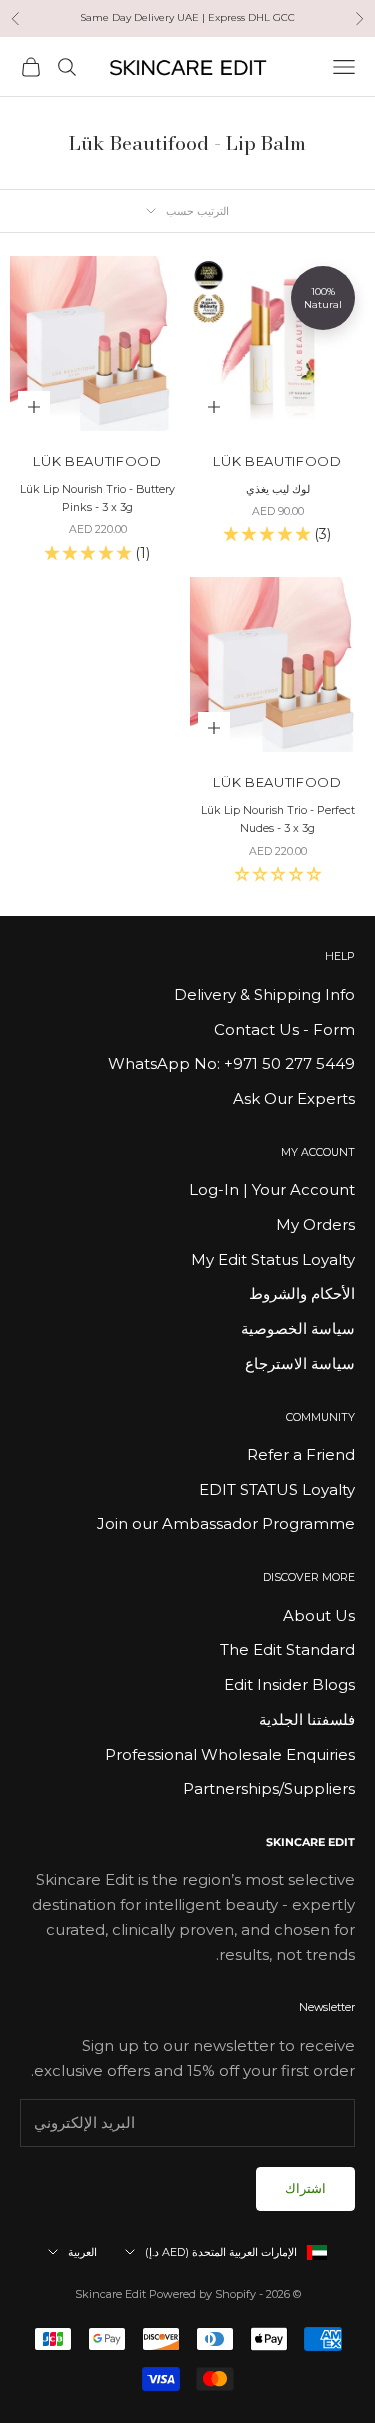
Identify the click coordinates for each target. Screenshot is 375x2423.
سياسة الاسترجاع (300, 1363)
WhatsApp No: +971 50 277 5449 (231, 1063)
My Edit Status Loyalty (273, 1259)
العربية (82, 2252)
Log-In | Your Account (272, 1189)
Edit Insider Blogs (289, 1684)
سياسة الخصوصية (298, 1328)
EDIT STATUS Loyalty (277, 1489)
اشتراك (305, 2188)
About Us (319, 1615)
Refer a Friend (301, 1454)
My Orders (315, 1224)
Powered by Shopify (202, 2294)
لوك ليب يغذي (278, 489)
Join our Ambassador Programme (226, 1523)
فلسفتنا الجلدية (307, 1719)
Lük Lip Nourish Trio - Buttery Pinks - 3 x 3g (97, 498)
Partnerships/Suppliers (269, 1788)
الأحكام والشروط (302, 1293)
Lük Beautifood (277, 461)
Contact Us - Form (284, 1029)
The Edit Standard (287, 1649)
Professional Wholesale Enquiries (230, 1754)
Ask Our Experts (294, 1098)
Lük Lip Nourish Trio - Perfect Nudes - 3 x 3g (278, 819)
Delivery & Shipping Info (264, 994)
